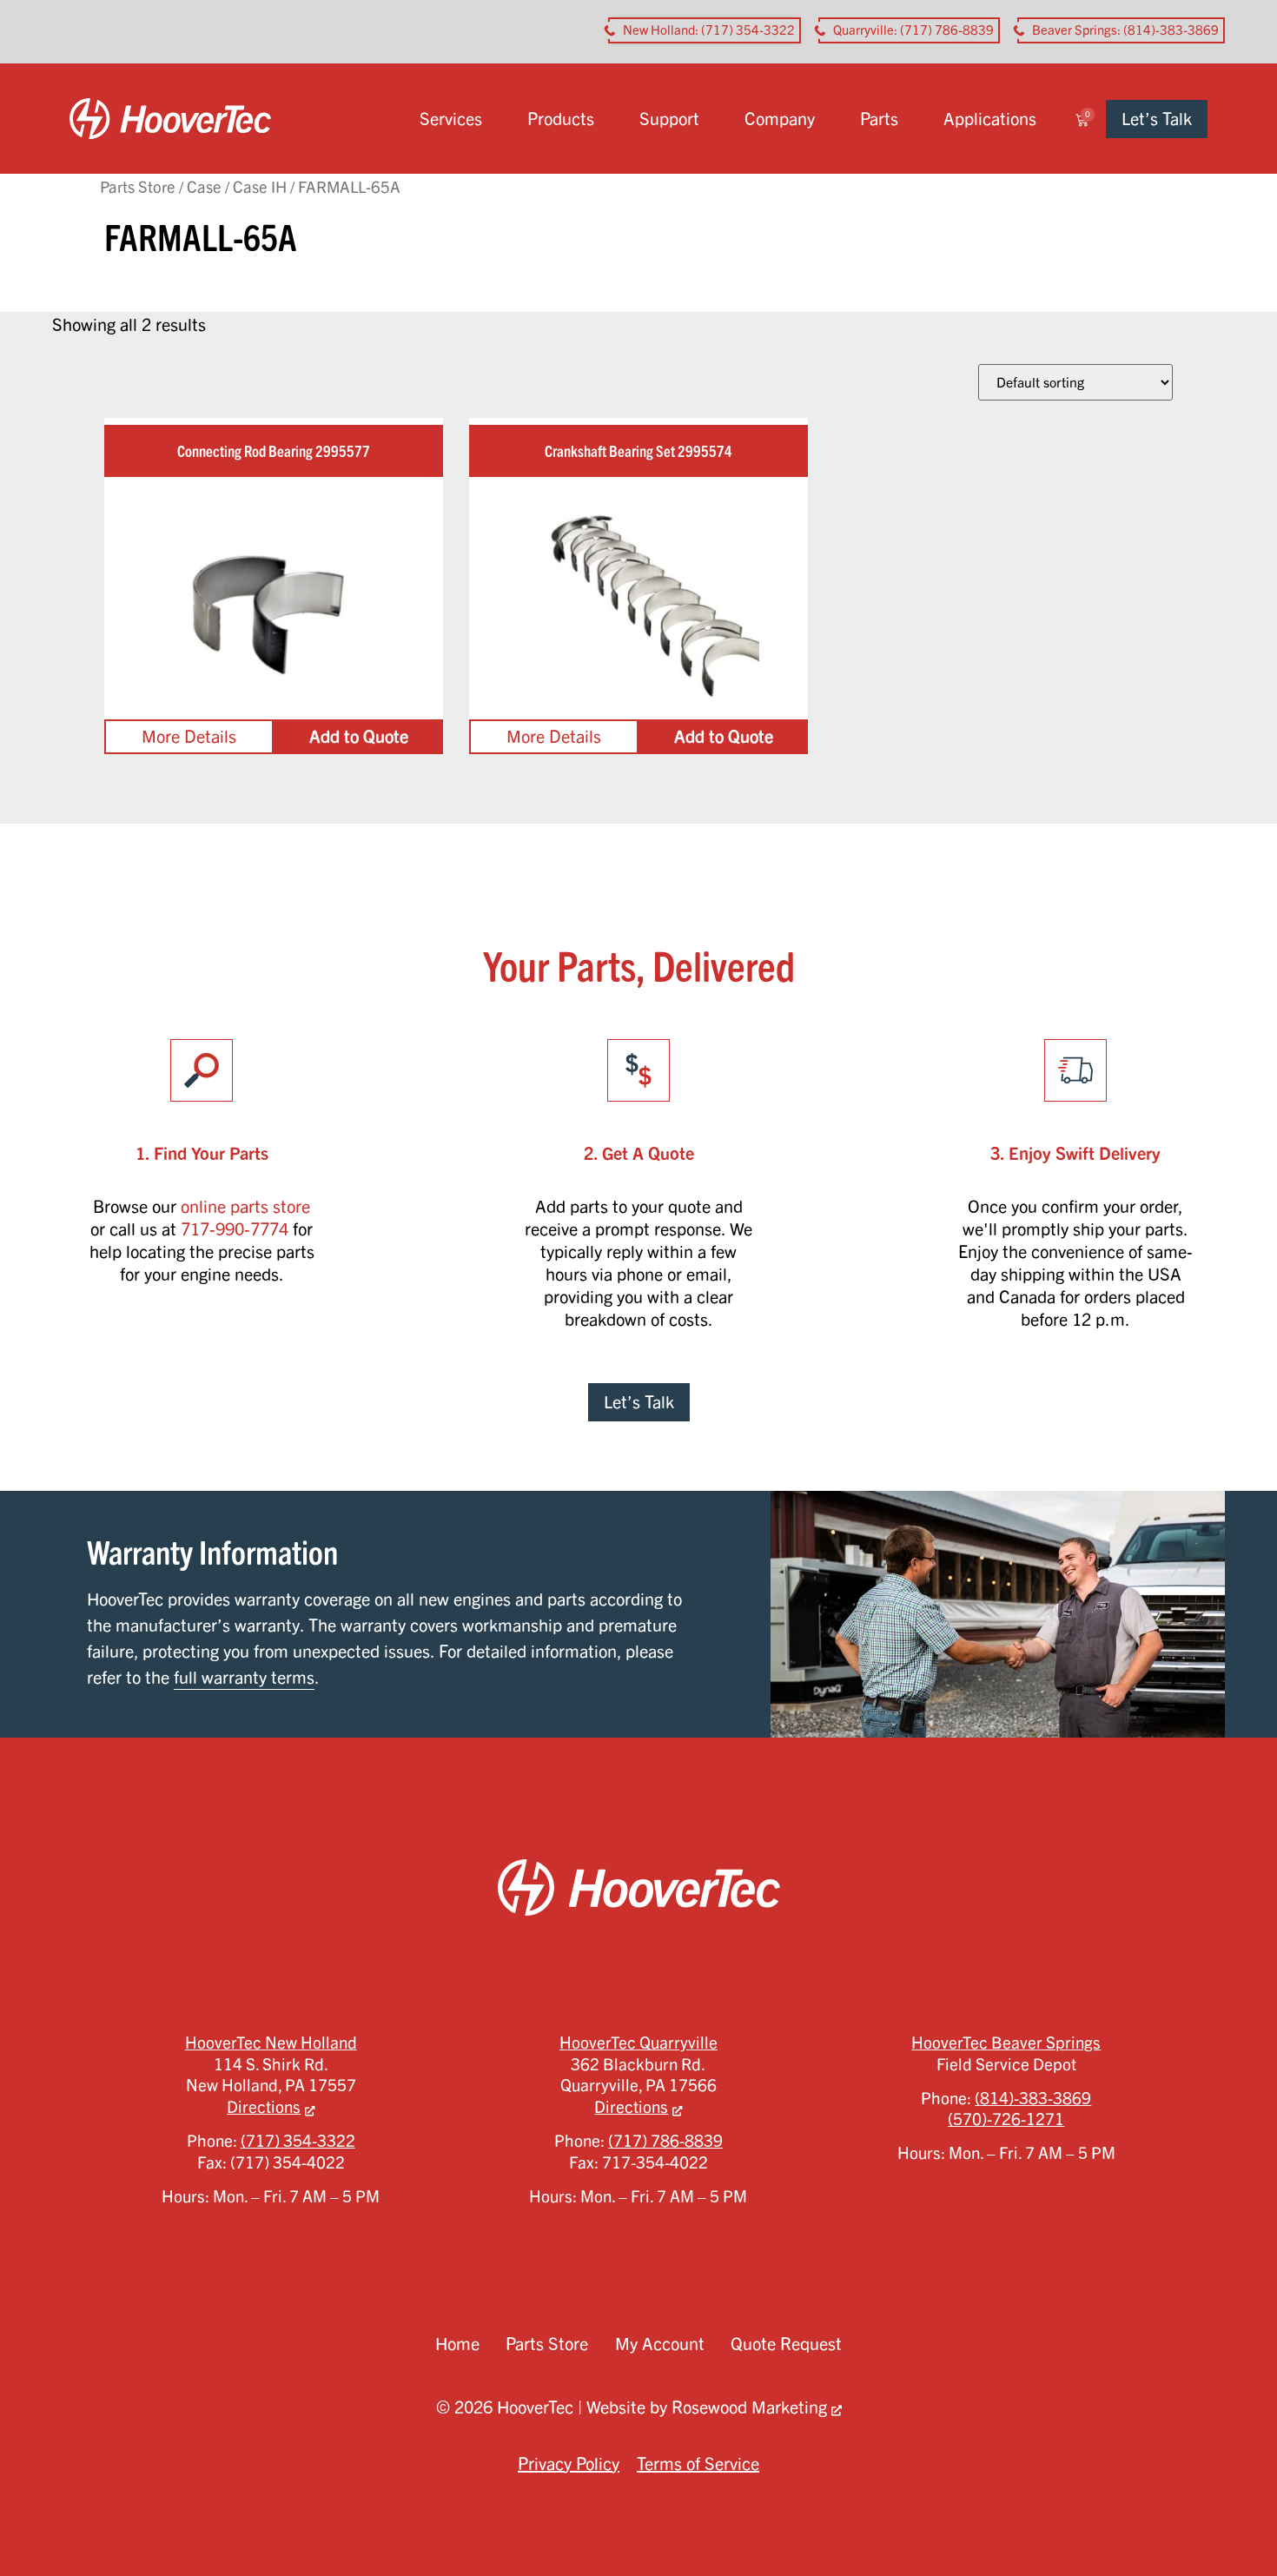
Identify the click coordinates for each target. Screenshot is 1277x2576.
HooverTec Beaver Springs (1006, 2043)
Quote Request (786, 2344)
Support (669, 119)
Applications (990, 119)
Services (451, 119)
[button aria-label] (705, 30)
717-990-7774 (235, 1229)
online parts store (245, 1206)
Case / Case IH (237, 186)
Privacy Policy (569, 2463)
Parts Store (138, 186)
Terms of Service (698, 2463)
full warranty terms (244, 1677)
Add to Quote (359, 736)
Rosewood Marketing (749, 2407)
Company (780, 119)
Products (561, 119)
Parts (879, 119)
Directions (264, 2107)
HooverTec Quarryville (638, 2043)
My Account (660, 2344)
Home (457, 2344)
